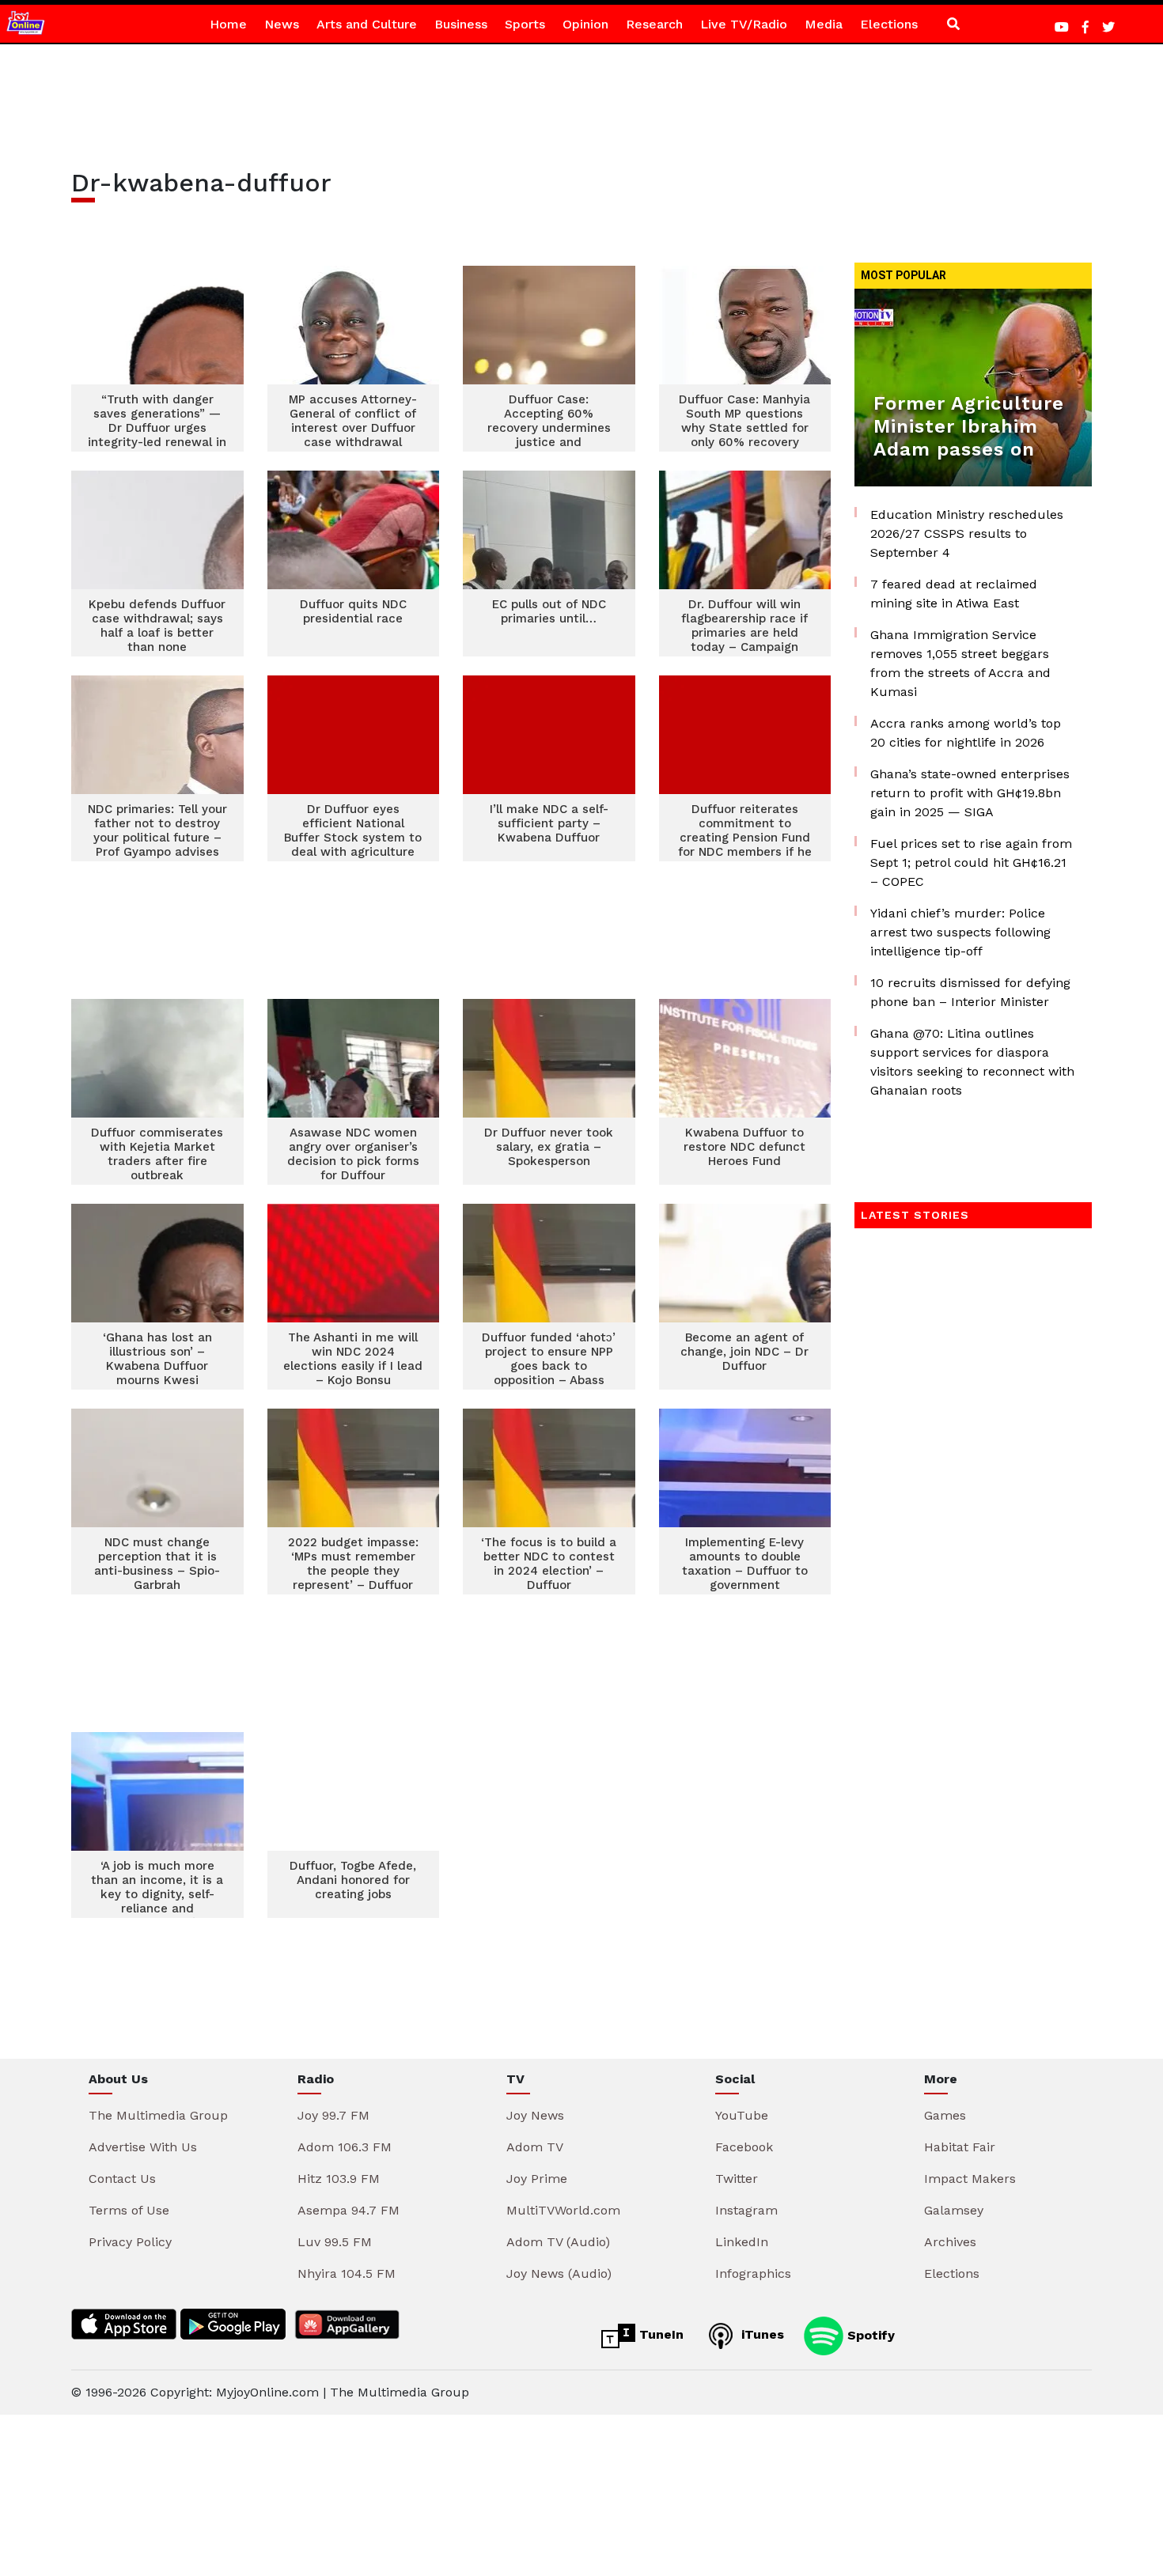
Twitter (737, 2179)
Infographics (753, 2273)
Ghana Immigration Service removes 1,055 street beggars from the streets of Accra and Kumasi (960, 663)
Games (945, 2115)
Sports (525, 24)
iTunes (761, 2334)
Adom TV (535, 2147)
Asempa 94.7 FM (349, 2210)
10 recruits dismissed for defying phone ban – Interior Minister (970, 992)
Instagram (746, 2210)
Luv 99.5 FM (335, 2242)
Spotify (869, 2334)
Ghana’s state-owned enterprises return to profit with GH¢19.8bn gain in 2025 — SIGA (970, 793)
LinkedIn (742, 2242)
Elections (889, 24)
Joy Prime (537, 2179)
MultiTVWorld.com (563, 2210)
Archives (950, 2242)
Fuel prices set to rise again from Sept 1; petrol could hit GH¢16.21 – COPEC (971, 862)
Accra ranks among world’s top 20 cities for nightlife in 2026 (966, 733)
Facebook (744, 2147)
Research (654, 24)
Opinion (585, 24)
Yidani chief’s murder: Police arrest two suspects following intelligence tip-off (960, 932)
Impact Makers (970, 2179)
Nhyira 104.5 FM (347, 2273)
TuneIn (659, 2334)
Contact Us (122, 2179)
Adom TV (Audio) (558, 2242)
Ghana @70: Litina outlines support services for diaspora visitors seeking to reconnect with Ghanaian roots (972, 1062)
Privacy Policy (130, 2242)
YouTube (742, 2115)
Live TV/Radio (744, 24)
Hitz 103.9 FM (339, 2179)
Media (824, 24)
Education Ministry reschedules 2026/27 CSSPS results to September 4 (967, 533)
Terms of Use (129, 2210)
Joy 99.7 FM (333, 2115)
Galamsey (954, 2210)
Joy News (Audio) (559, 2273)
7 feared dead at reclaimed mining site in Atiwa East (954, 594)
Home (228, 24)
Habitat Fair (960, 2147)
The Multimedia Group (158, 2115)
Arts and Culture (367, 24)
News (282, 24)
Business (461, 24)
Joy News (535, 2115)
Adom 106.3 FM (345, 2147)
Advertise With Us (143, 2147)
